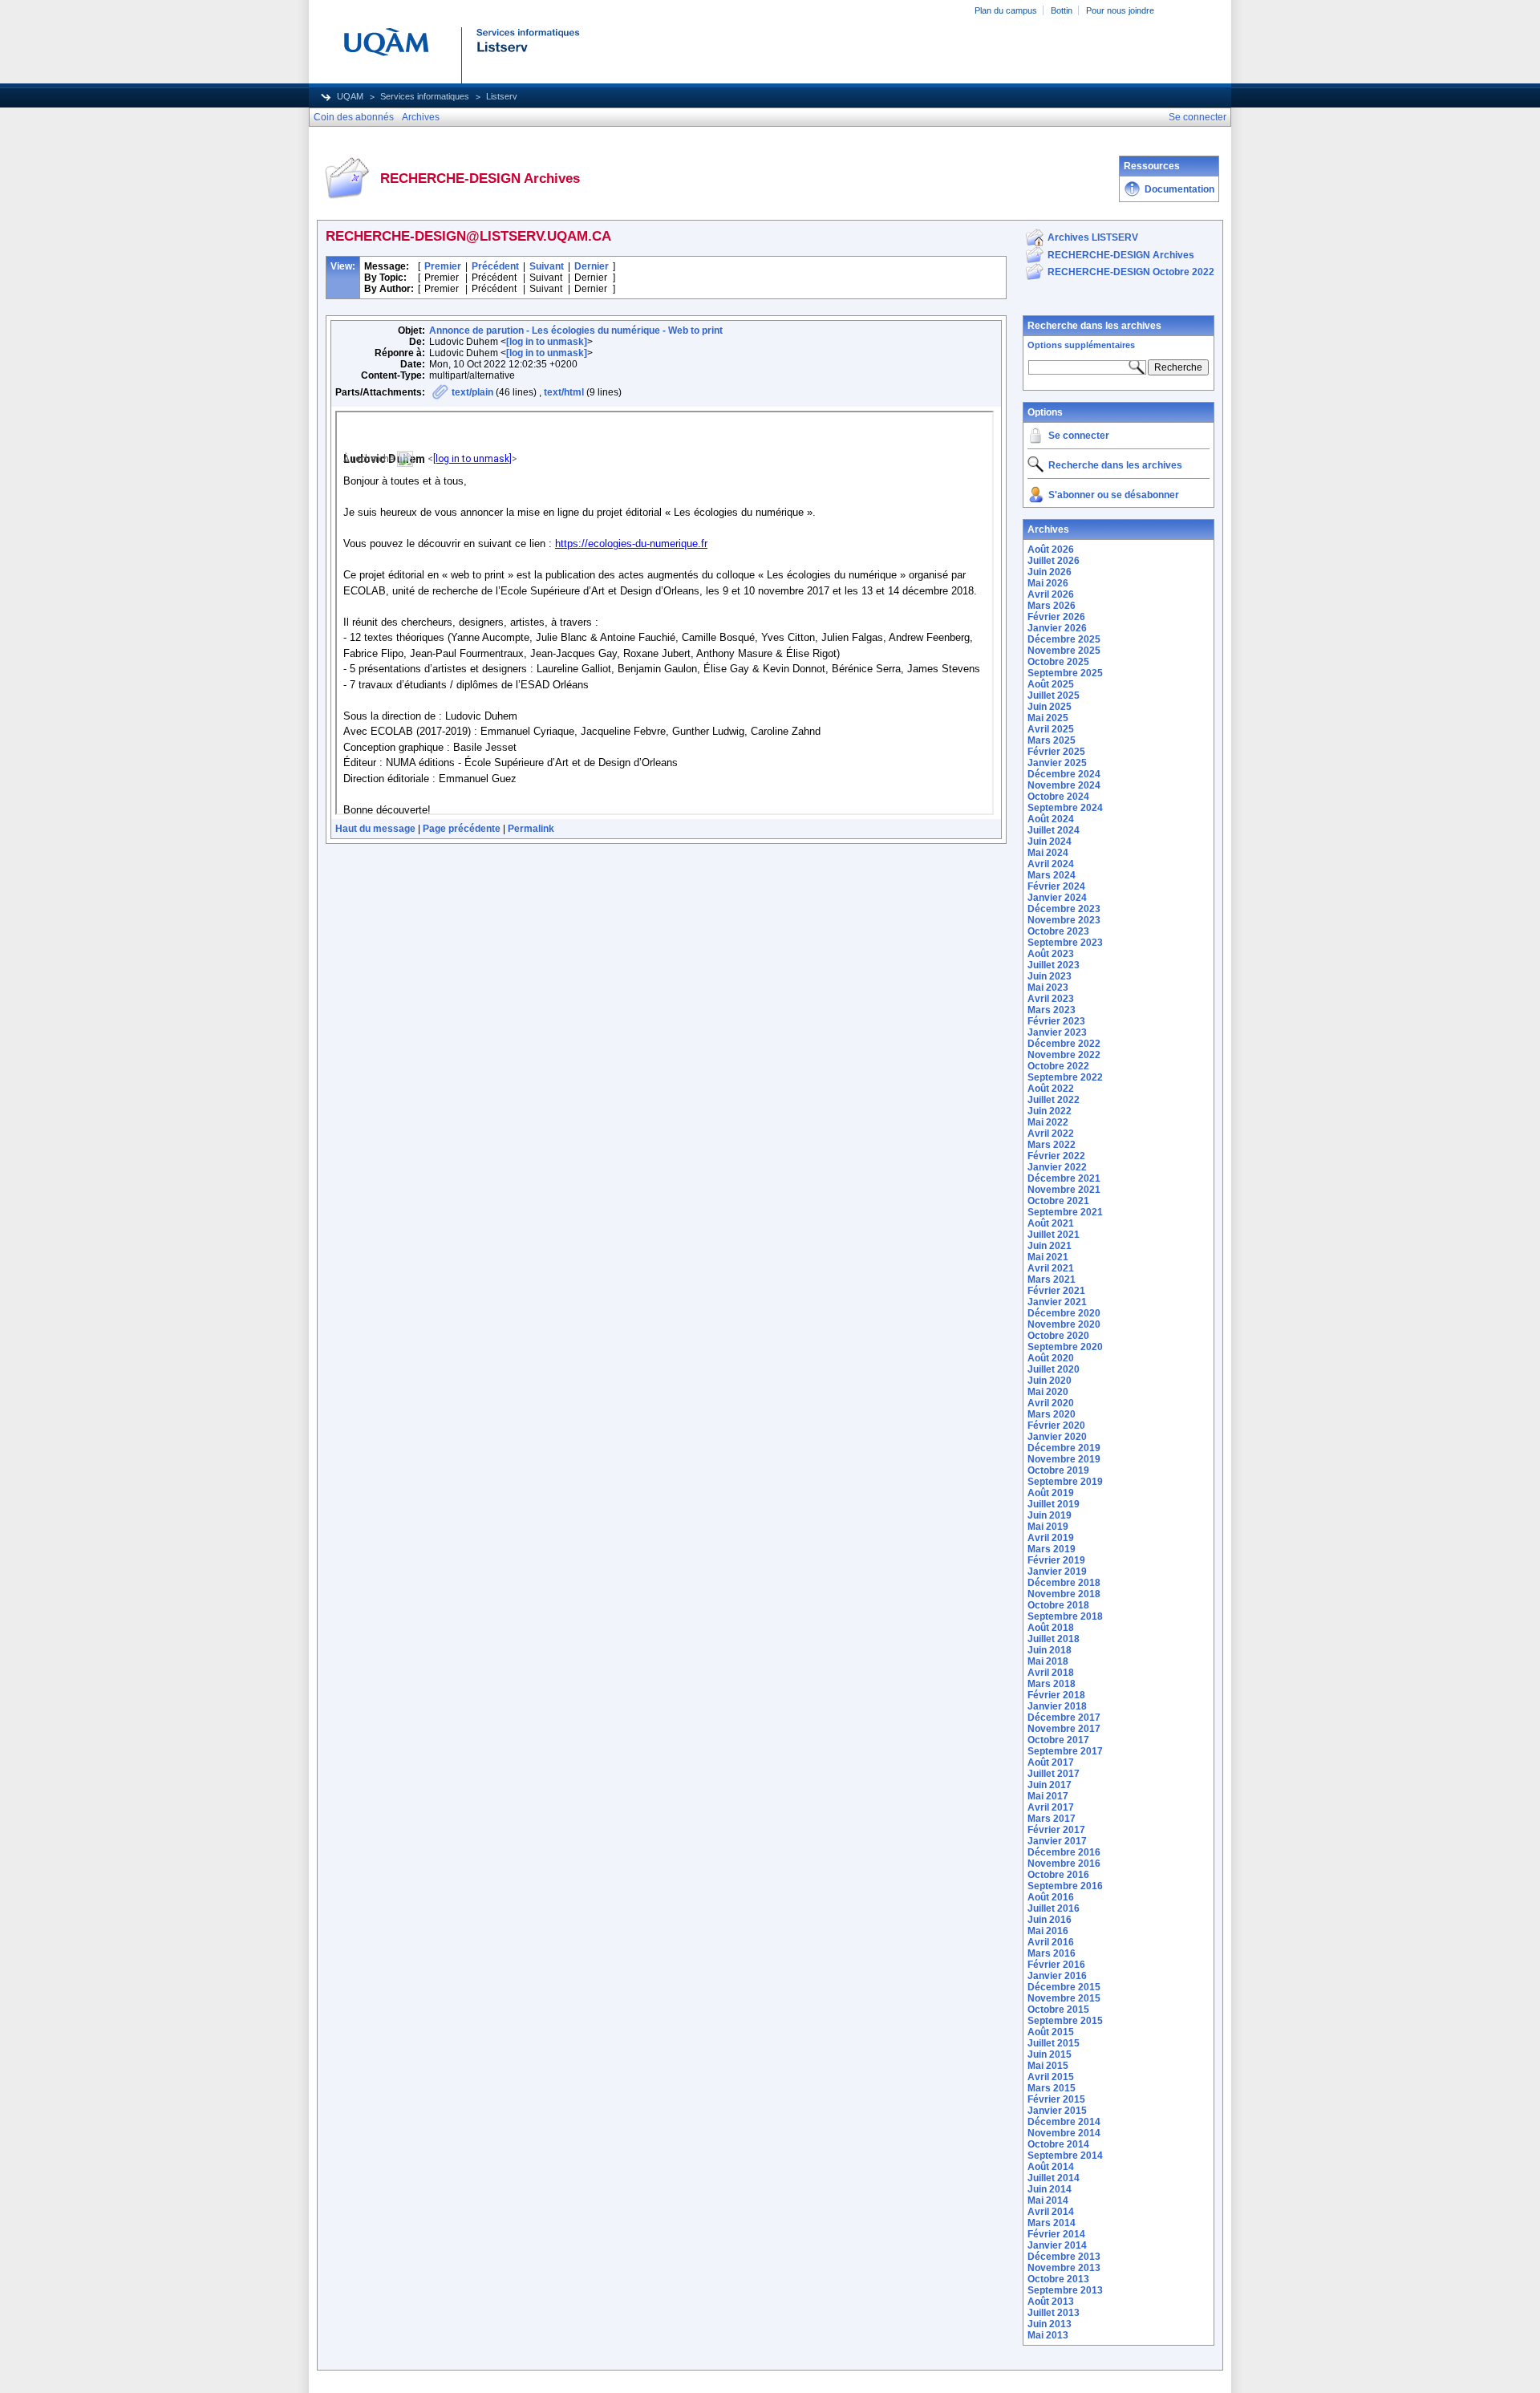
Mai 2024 (1048, 853)
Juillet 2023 (1054, 965)
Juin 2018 (1050, 1650)
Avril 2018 (1051, 1673)
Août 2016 (1051, 1897)
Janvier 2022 (1057, 1167)
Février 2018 (1056, 1695)
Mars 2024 (1052, 875)
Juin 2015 (1050, 2054)
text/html (564, 392)
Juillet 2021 (1054, 1235)
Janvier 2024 (1057, 898)
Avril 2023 (1051, 999)
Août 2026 (1051, 550)
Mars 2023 (1052, 1010)
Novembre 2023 (1064, 920)
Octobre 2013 (1058, 2279)
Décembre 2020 (1064, 1313)
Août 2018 (1051, 1628)
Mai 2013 (1048, 2335)
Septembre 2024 (1065, 808)
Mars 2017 (1052, 1819)
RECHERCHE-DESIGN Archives (1121, 255)
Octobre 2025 (1058, 662)
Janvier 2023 (1057, 1032)
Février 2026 (1056, 617)
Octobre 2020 (1058, 1336)
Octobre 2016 (1058, 1875)
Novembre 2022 (1064, 1055)
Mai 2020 (1048, 1392)
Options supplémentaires (1081, 345)
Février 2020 (1056, 1426)
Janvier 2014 (1057, 2245)
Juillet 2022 (1054, 1100)
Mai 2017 (1048, 1796)
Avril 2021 (1051, 1268)
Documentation (1179, 189)
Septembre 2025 (1065, 673)
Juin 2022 (1050, 1111)
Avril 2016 (1051, 1942)
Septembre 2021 (1065, 1212)
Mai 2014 (1048, 2200)
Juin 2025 (1050, 707)
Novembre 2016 (1064, 1864)
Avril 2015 (1051, 2077)
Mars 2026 (1052, 606)
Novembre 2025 (1064, 651)
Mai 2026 (1048, 583)
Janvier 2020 (1057, 1437)
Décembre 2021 (1064, 1178)
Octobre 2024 (1058, 797)
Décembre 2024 (1064, 774)
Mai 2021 (1048, 1257)
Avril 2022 (1051, 1134)
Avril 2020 (1051, 1403)
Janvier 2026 (1057, 628)
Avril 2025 (1051, 729)
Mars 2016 (1052, 1953)
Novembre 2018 (1064, 1594)
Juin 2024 (1050, 842)
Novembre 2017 (1064, 1729)
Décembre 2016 (1064, 1852)
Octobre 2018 (1058, 1605)
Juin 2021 (1050, 1246)
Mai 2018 (1048, 1661)
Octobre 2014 (1058, 2144)
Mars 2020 (1052, 1414)
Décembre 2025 (1064, 639)
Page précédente (462, 829)
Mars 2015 (1052, 2088)
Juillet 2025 (1054, 696)
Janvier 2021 (1057, 1302)
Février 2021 (1056, 1291)
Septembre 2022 (1065, 1077)
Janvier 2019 (1057, 1572)
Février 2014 (1056, 2234)
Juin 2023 (1050, 976)
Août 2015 (1051, 2032)
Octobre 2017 (1058, 1740)
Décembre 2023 (1064, 909)
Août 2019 (1051, 1493)
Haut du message (375, 829)
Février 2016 (1056, 1965)
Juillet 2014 (1054, 2178)
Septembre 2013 (1065, 2290)
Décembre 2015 (1064, 1987)
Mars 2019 (1052, 1549)
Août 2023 (1051, 954)
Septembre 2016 (1065, 1886)
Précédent (495, 266)
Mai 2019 (1048, 1527)
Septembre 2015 (1065, 2021)
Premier (443, 266)
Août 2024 (1051, 819)
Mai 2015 (1048, 2066)
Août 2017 (1051, 1762)
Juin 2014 (1050, 2189)
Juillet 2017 (1054, 1774)
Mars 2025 (1052, 740)
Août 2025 (1051, 684)
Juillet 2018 (1054, 1639)
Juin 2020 (1050, 1381)
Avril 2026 (1051, 594)
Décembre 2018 (1064, 1583)
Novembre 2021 (1064, 1190)
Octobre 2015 (1058, 2010)
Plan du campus (1006, 10)
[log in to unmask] (547, 342)
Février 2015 (1056, 2099)
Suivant (547, 266)
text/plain (472, 392)
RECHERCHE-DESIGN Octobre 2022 (1131, 272)
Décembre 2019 (1064, 1448)
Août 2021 (1051, 1223)
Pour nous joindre (1120, 10)
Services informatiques (425, 96)
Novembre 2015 (1064, 1998)
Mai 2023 (1048, 988)
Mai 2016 (1048, 1931)
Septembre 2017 (1065, 1751)
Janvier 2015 (1057, 2111)
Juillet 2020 (1054, 1369)
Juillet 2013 (1054, 2313)
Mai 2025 (1048, 718)
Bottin (1062, 10)
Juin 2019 (1050, 1515)
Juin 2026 (1050, 572)
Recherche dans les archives (1094, 326)
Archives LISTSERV (1093, 237)
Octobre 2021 (1058, 1201)
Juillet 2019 (1054, 1504)
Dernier (592, 266)
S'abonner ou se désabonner (1114, 495)
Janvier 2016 (1057, 1976)
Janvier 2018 (1057, 1706)
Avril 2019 (1051, 1538)
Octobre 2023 (1058, 931)
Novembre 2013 (1064, 2268)
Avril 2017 (1051, 1807)
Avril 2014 (1051, 2212)
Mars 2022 (1052, 1145)
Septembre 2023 (1065, 943)
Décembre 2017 (1064, 1718)
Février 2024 (1056, 886)
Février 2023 (1056, 1021)
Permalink (531, 829)
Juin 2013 (1050, 2324)
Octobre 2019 (1058, 1470)
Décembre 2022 (1064, 1044)
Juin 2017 (1050, 1785)
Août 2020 (1051, 1358)
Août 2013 (1051, 2302)
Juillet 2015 (1054, 2043)
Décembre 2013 (1064, 2257)
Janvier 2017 (1057, 1841)
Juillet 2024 (1054, 830)
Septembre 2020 (1065, 1347)
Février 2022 (1056, 1156)
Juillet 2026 (1054, 561)
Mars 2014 (1052, 2223)
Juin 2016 (1050, 1920)
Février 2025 (1056, 752)
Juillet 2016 (1054, 1908)
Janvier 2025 (1057, 763)
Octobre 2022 (1058, 1066)
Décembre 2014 (1064, 2122)
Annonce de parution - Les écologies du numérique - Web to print (576, 331)
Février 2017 (1056, 1830)
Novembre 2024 (1064, 785)
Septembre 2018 (1065, 1616)
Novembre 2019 (1064, 1459)
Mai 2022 (1048, 1122)
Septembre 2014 (1065, 2156)
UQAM (350, 96)
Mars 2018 (1052, 1684)
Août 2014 (1051, 2167)
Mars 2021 (1052, 1280)
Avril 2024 (1051, 864)
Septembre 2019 (1065, 1482)
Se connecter (1079, 436)
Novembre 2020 (1064, 1324)
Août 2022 (1051, 1089)
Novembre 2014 (1064, 2133)
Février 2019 (1056, 1560)
